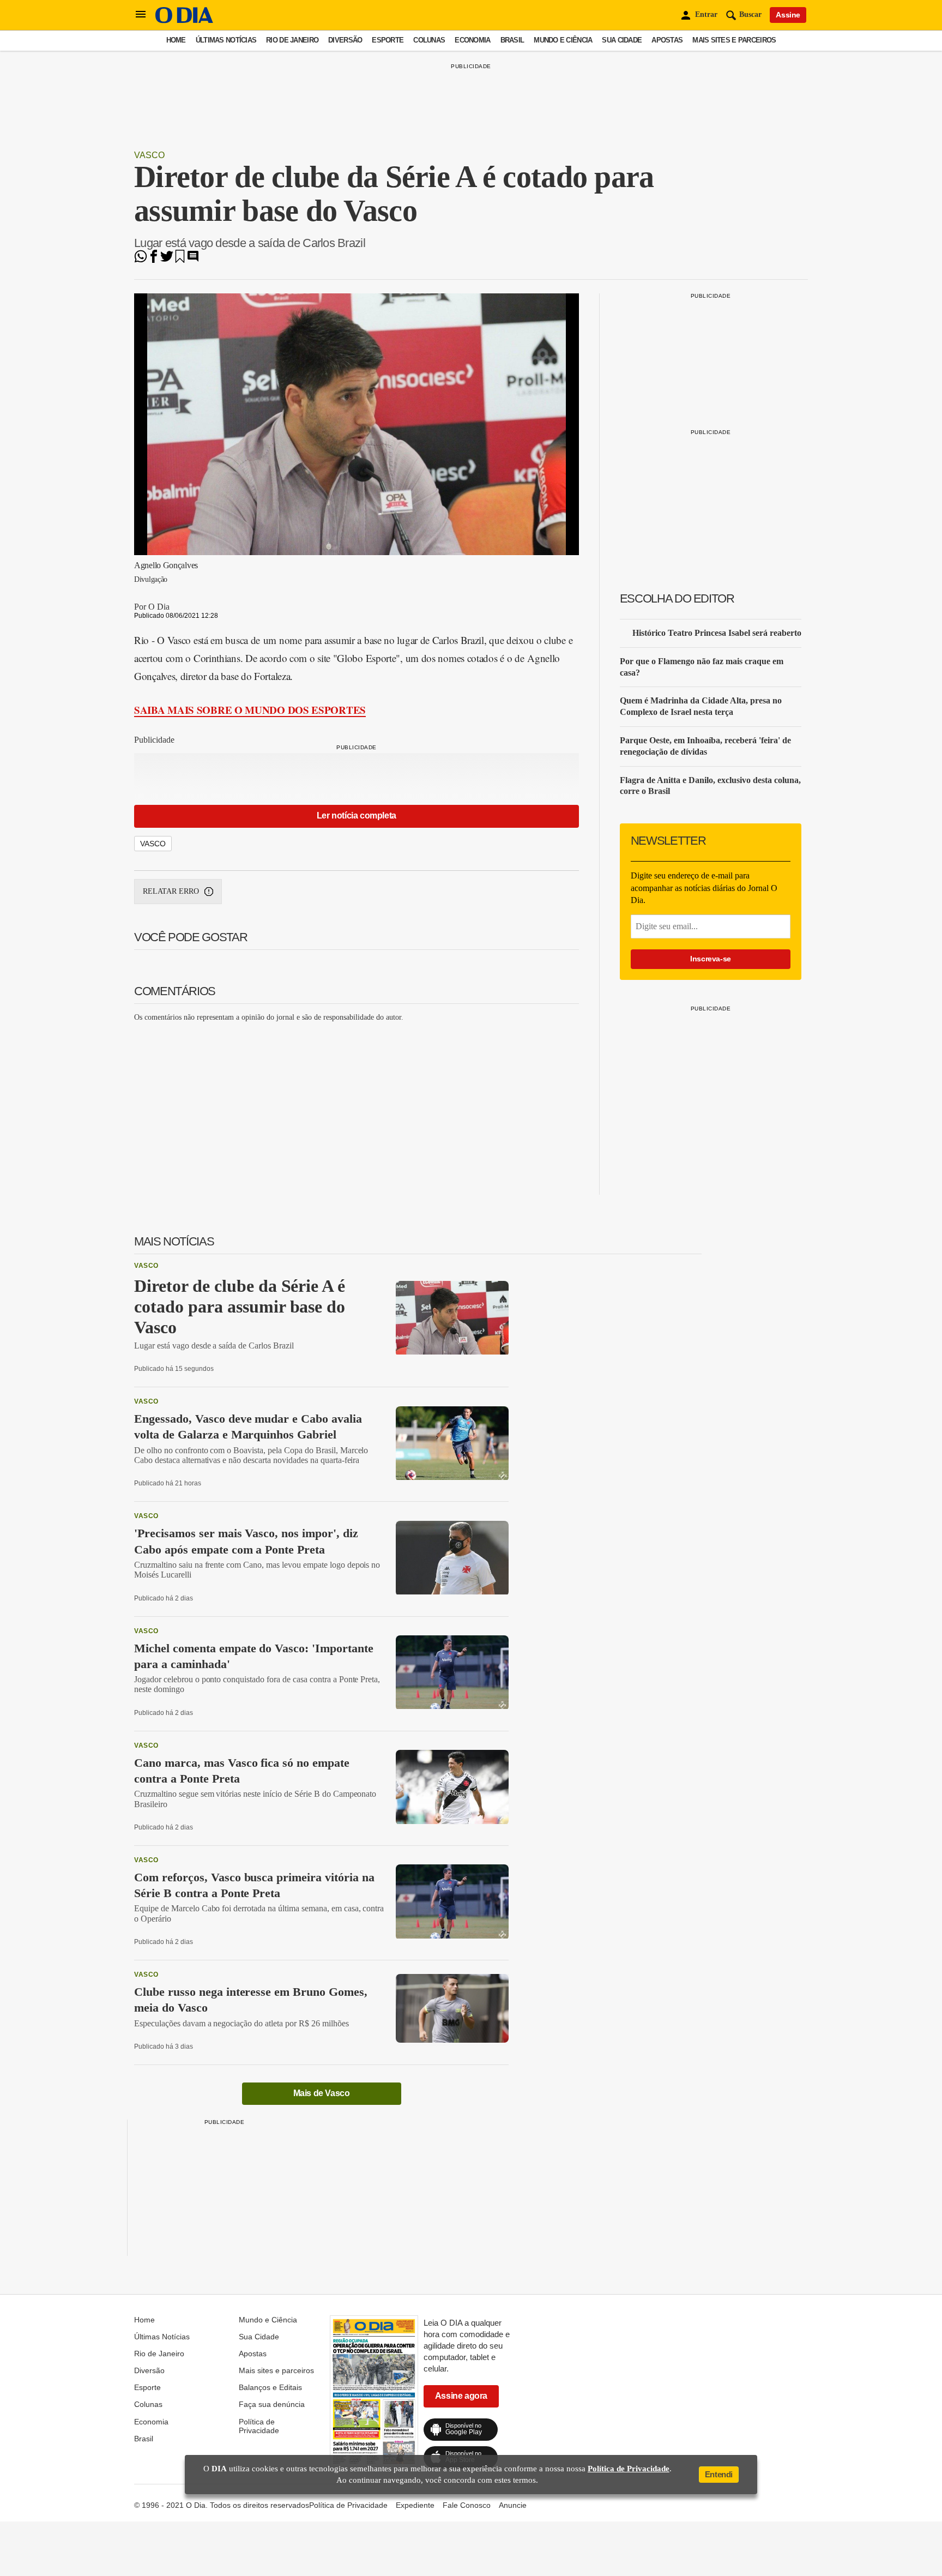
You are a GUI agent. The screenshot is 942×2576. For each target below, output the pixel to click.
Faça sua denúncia (272, 2404)
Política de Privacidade (259, 2426)
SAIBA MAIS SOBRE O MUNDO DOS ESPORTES (250, 710)
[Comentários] (193, 260)
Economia (472, 40)
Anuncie (513, 2505)
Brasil (512, 40)
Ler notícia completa (357, 815)
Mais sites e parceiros (734, 40)
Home (176, 40)
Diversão (345, 40)
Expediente (415, 2505)
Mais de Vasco (322, 2093)
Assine (788, 15)
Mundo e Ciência (563, 40)
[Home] (184, 20)
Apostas (667, 40)
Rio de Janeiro (292, 40)
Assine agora (461, 2396)
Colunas (429, 40)
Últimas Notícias (226, 40)
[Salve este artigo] (180, 260)
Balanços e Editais (270, 2387)
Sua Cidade (622, 40)
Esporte (388, 40)
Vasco (149, 155)
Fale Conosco (467, 2505)
